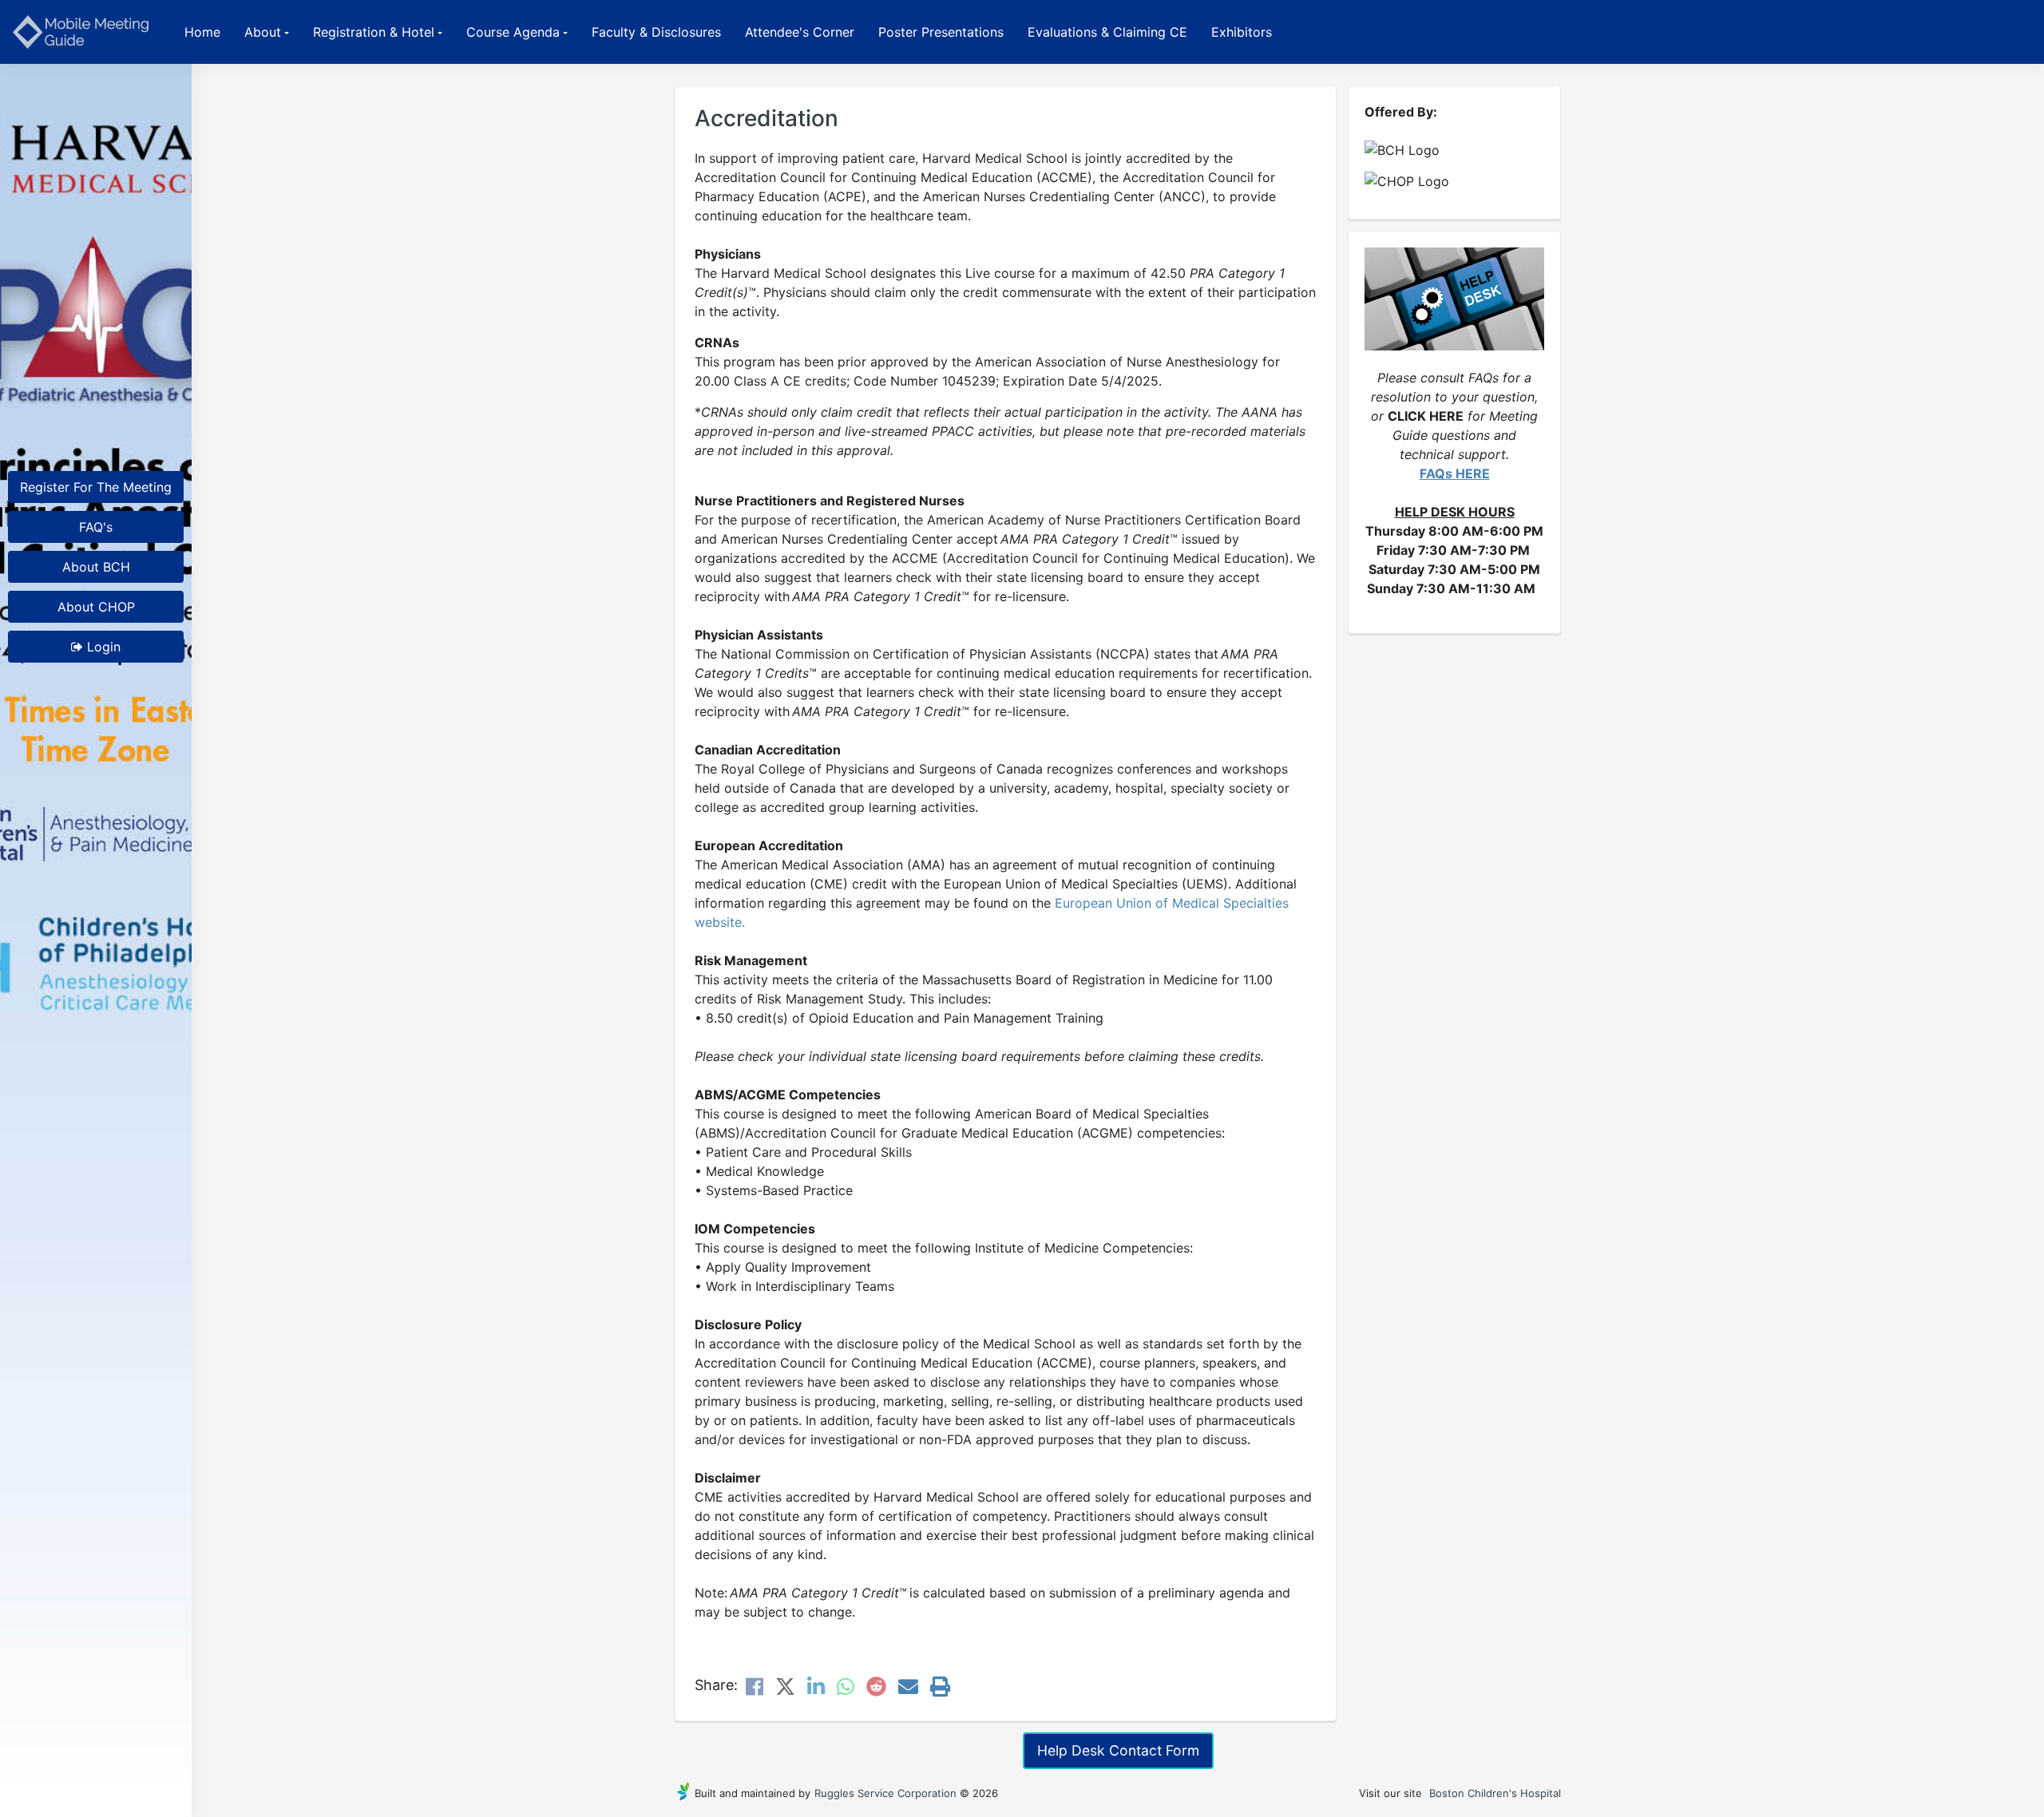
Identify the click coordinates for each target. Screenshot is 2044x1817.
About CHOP (96, 607)
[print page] (940, 1689)
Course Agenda (513, 32)
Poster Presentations (941, 32)
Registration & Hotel (374, 32)
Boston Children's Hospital (1495, 1793)
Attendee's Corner (800, 32)
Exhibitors (1242, 32)
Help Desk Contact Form (1118, 1750)
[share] (755, 1689)
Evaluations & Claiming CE (1107, 32)
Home (202, 32)
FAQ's (96, 527)
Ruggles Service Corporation (885, 1793)
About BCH (96, 567)
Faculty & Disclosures (656, 32)
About (263, 32)
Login (102, 647)
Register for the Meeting (96, 487)
